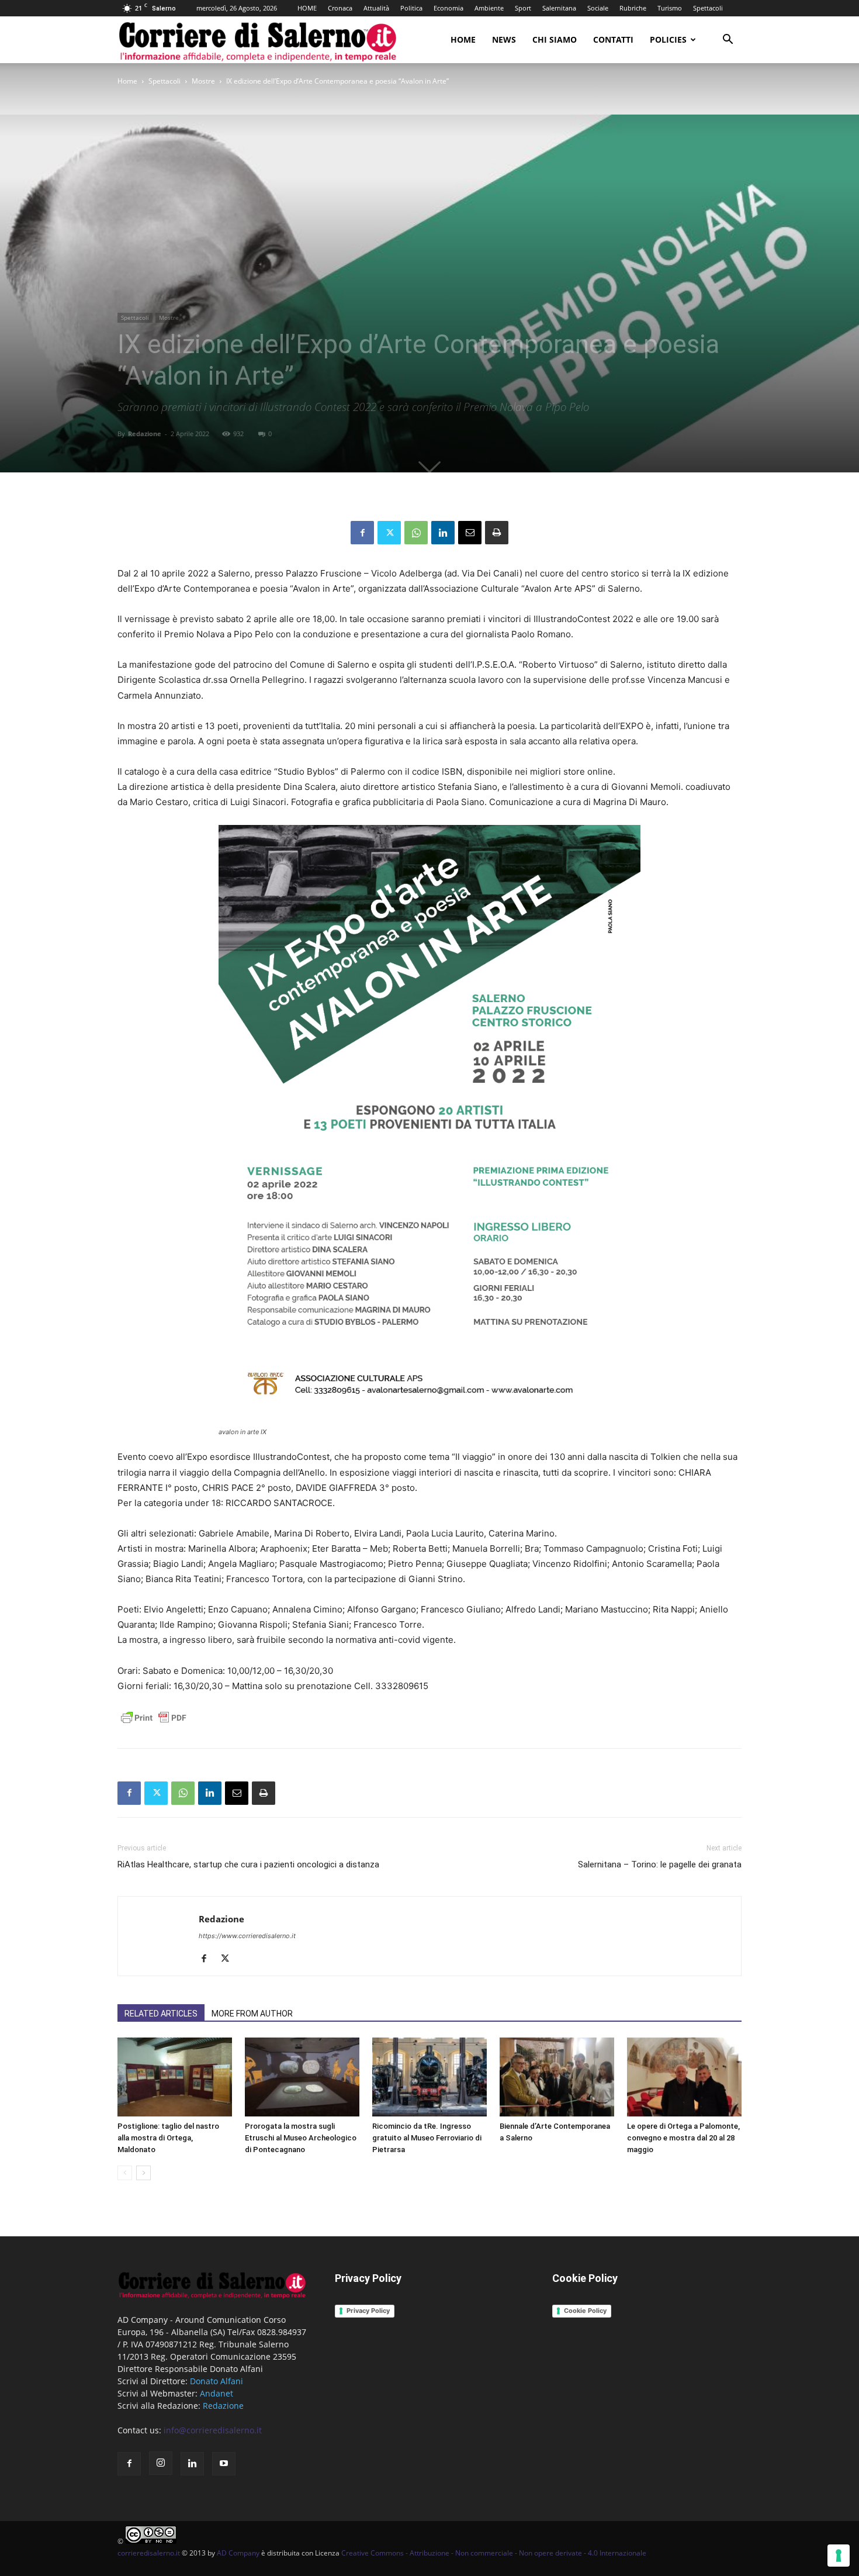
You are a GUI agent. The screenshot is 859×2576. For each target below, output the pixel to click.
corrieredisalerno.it (149, 2553)
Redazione (145, 434)
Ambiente (489, 8)
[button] (728, 41)
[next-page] (143, 2173)
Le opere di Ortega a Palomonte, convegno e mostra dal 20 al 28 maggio (683, 2138)
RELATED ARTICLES (161, 2014)
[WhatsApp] (416, 533)
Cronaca (340, 8)
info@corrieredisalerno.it (213, 2430)
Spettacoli (708, 8)
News (504, 39)
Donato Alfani (217, 2381)
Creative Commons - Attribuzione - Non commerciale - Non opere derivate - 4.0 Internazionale (494, 2553)
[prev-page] (125, 2173)
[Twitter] (389, 533)
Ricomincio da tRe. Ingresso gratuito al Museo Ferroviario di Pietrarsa (427, 2138)
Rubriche (633, 8)
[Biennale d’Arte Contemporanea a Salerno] (557, 2077)
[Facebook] (362, 533)
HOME (307, 8)
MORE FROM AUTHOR (252, 2014)
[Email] (470, 533)
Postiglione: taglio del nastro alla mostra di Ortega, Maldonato (168, 2138)
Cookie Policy (585, 2311)
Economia (448, 8)
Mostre (203, 81)
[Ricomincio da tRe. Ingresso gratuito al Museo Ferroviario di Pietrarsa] (430, 2077)
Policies (668, 39)
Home (463, 39)
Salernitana (559, 8)
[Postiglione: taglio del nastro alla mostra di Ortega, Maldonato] (175, 2077)
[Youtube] (224, 2464)
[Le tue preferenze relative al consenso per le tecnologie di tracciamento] (839, 2556)
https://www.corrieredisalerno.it (247, 1936)
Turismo (670, 8)
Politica (411, 8)
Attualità (376, 8)
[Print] (497, 533)
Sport (523, 8)
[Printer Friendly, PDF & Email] (154, 1724)
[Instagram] (161, 2463)
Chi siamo (555, 39)
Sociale (598, 8)
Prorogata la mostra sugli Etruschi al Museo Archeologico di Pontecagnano (301, 2138)
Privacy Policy (368, 2311)
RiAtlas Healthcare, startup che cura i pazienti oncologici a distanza (248, 1864)
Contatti (613, 39)
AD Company (238, 2553)
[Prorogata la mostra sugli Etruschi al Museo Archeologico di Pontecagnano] (302, 2077)
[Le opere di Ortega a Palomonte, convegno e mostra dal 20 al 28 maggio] (684, 2077)
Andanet (217, 2393)
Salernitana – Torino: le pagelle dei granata (660, 1864)
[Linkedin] (443, 533)
